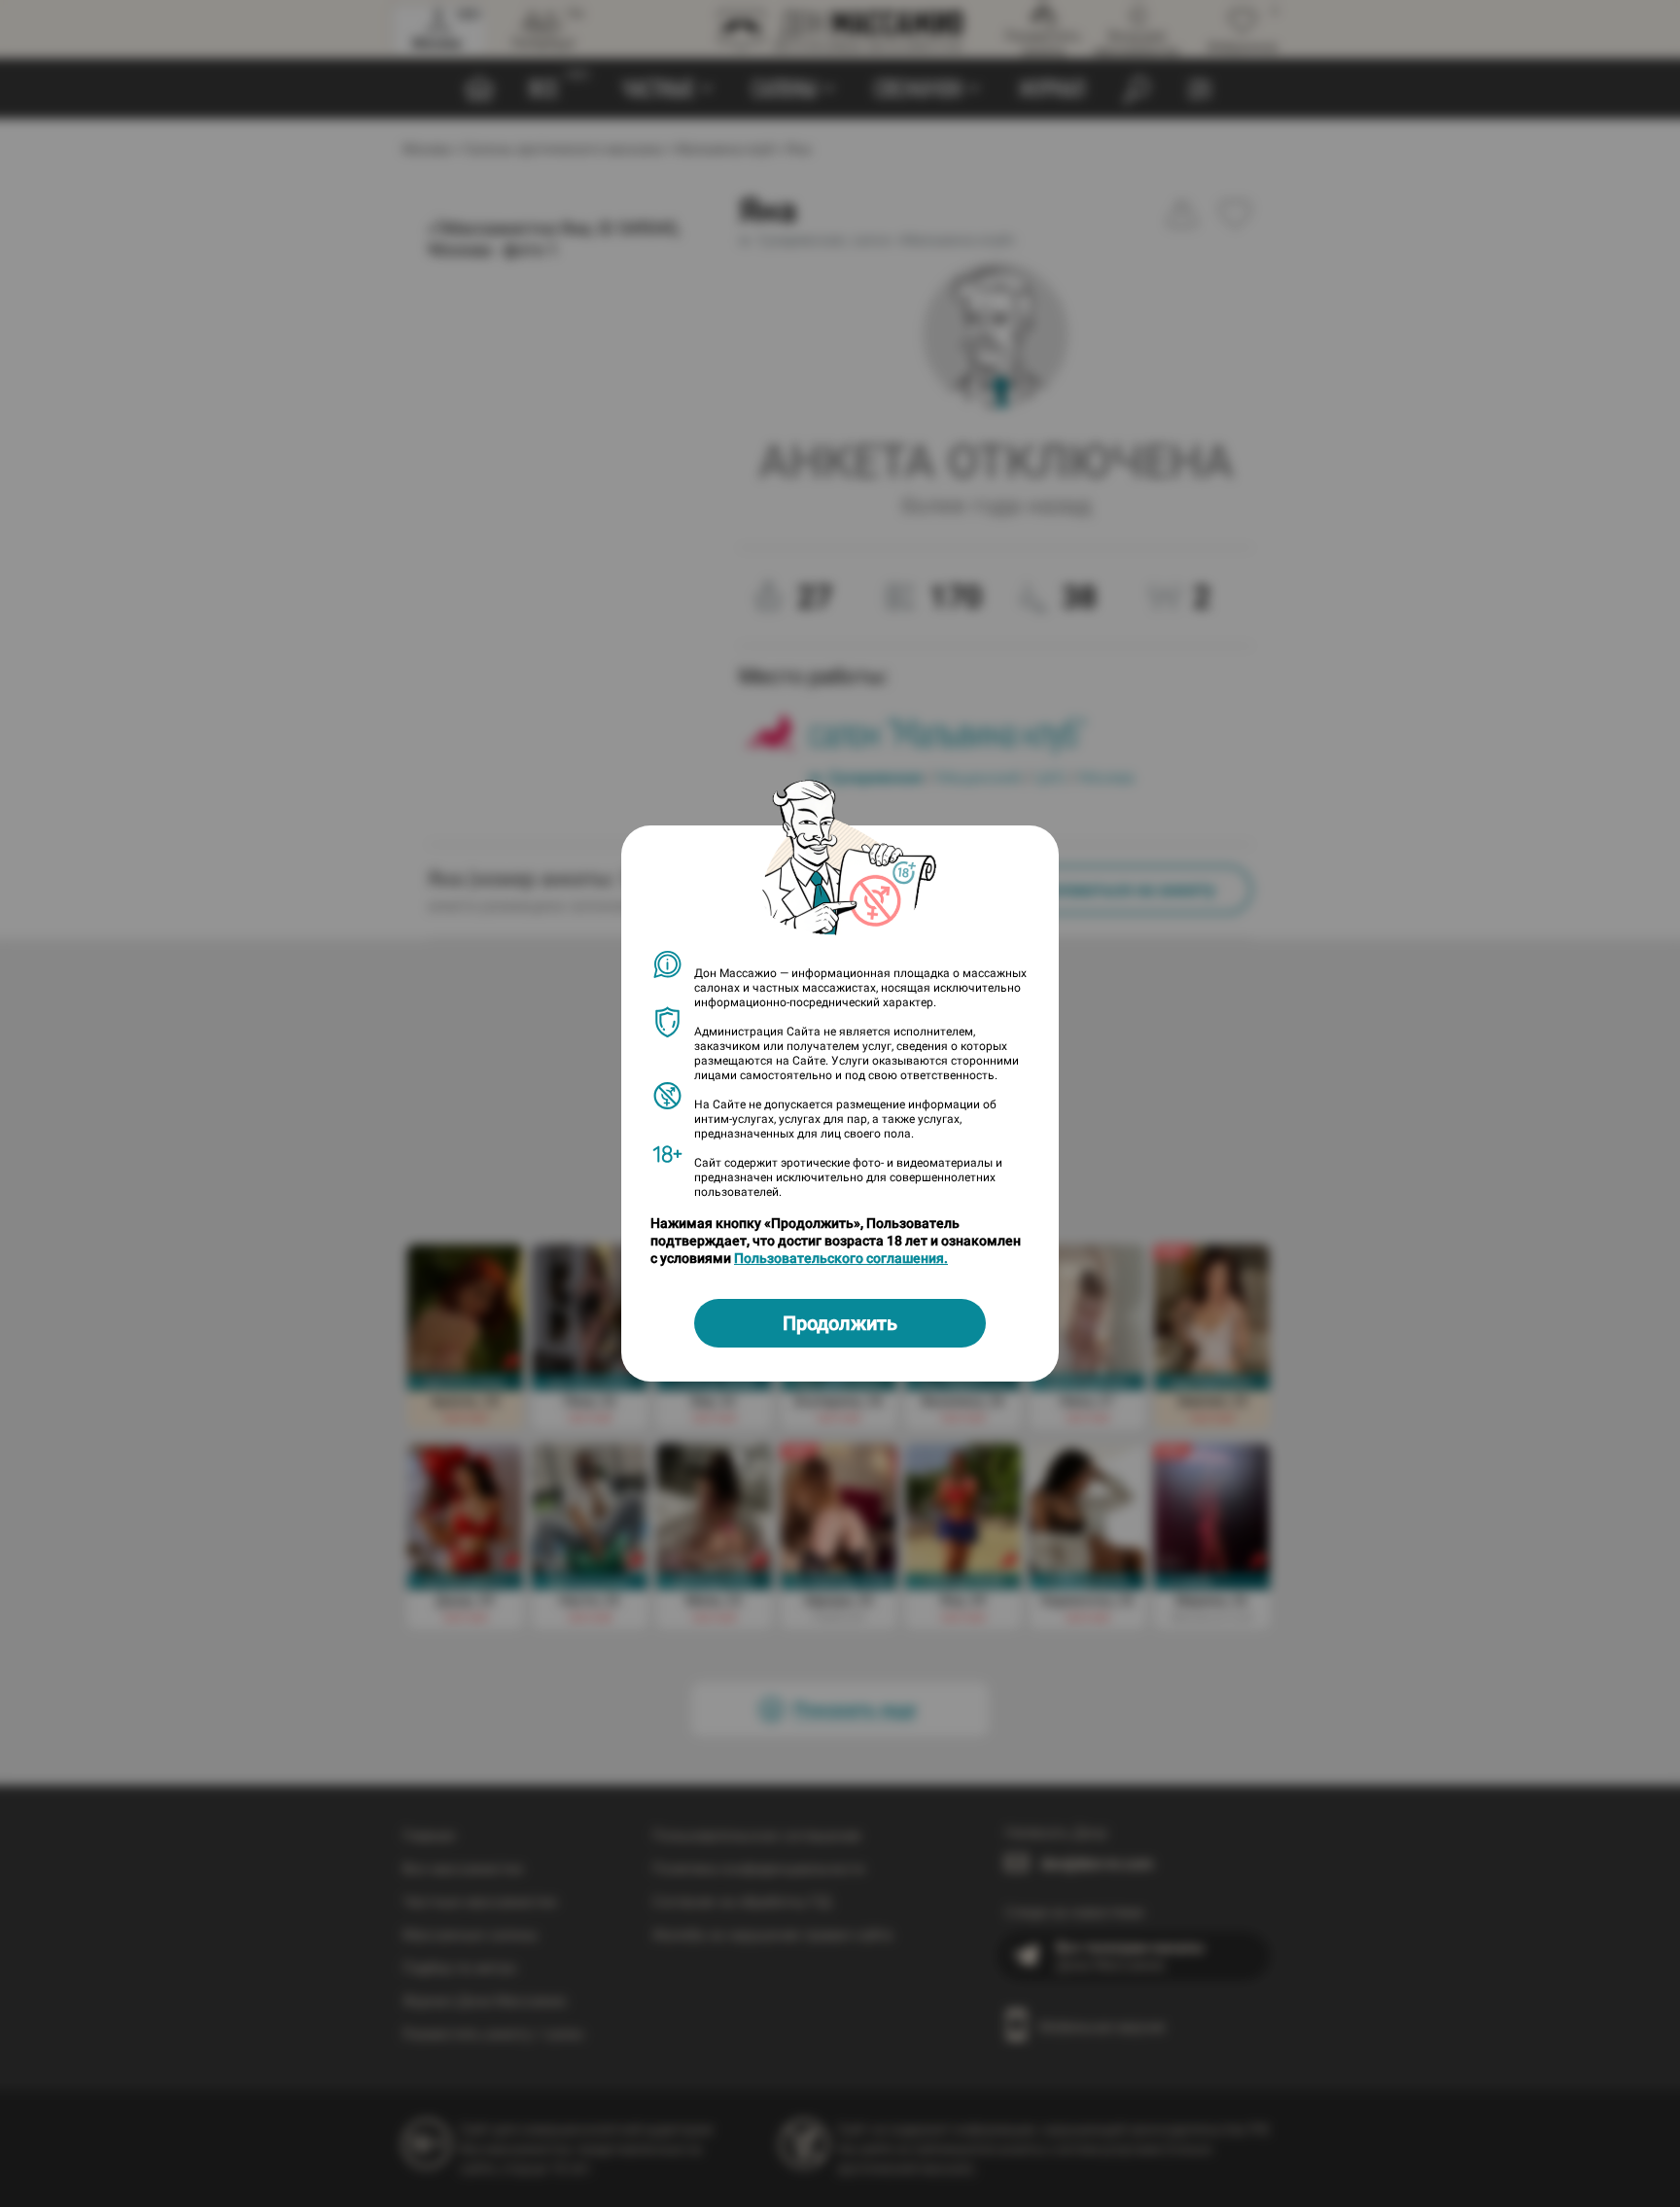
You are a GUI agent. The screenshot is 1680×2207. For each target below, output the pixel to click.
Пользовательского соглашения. (841, 1258)
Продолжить (840, 1323)
